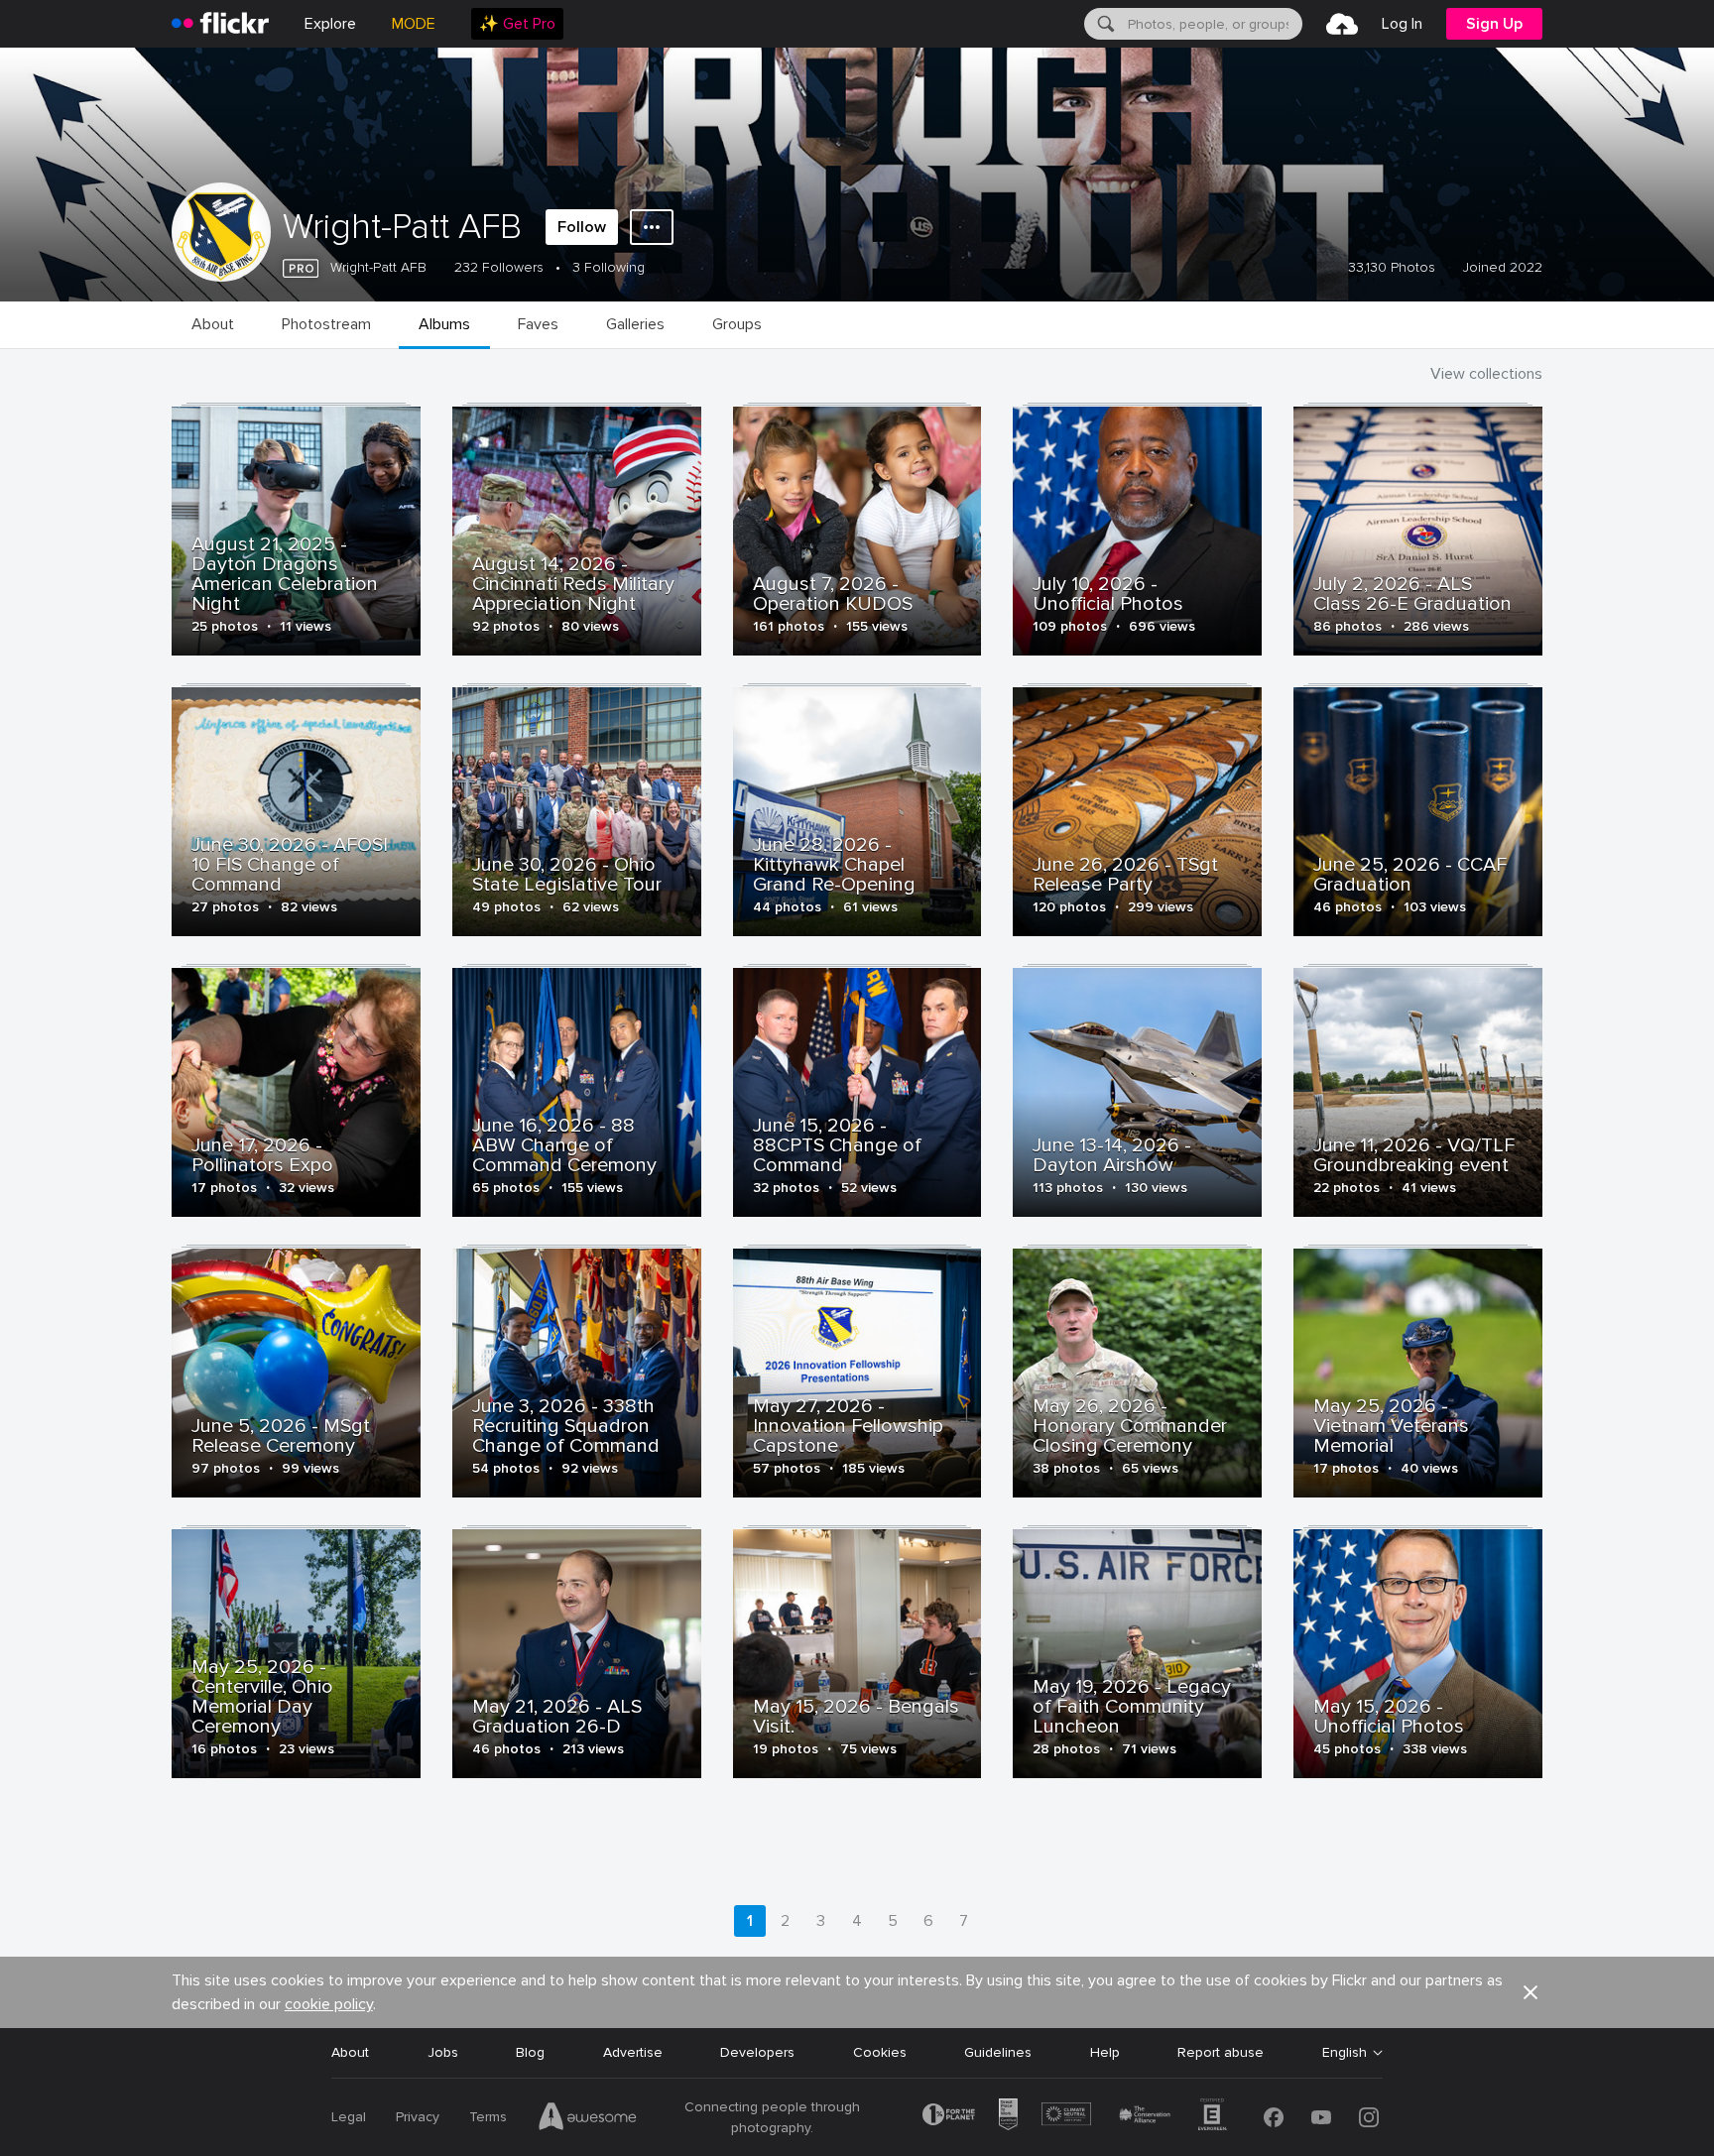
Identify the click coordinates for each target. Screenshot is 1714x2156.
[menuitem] (517, 24)
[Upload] (1342, 24)
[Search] (1104, 24)
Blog (530, 2052)
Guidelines (998, 2052)
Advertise (633, 2052)
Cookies (880, 2052)
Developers (757, 2052)
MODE (414, 24)
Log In (1402, 24)
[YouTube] (1321, 2117)
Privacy (418, 2117)
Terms (488, 2117)
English (1345, 2053)
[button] (1530, 1992)
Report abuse (1221, 2052)
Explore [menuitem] (330, 24)
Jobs (443, 2052)
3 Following (609, 267)
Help (1105, 2052)
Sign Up (1494, 24)
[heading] (220, 24)
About (350, 2052)
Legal (349, 2117)
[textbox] (1213, 24)
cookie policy (329, 2004)
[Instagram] (1369, 2117)
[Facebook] (1274, 2117)
